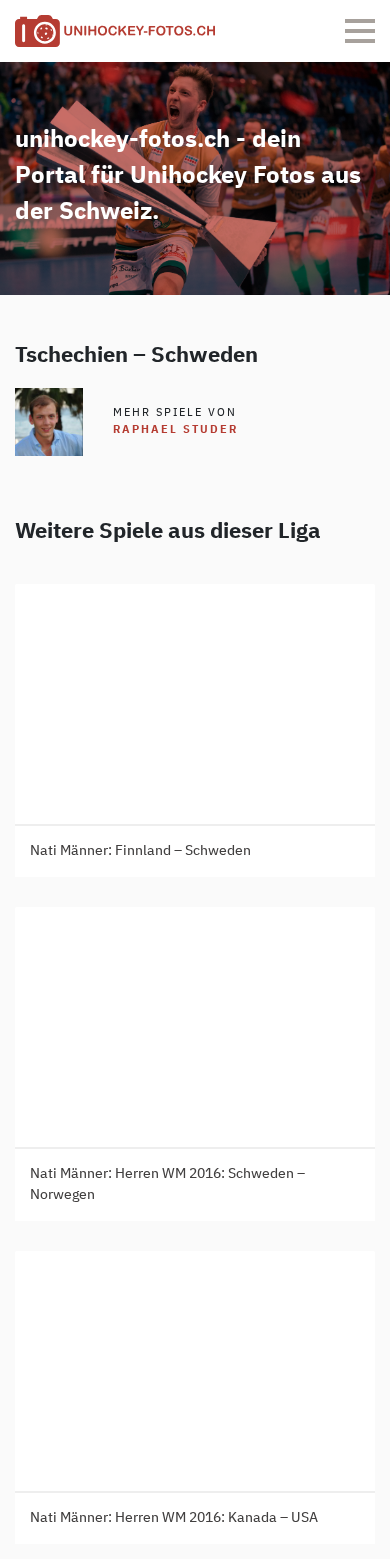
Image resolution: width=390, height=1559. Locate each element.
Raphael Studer (175, 429)
